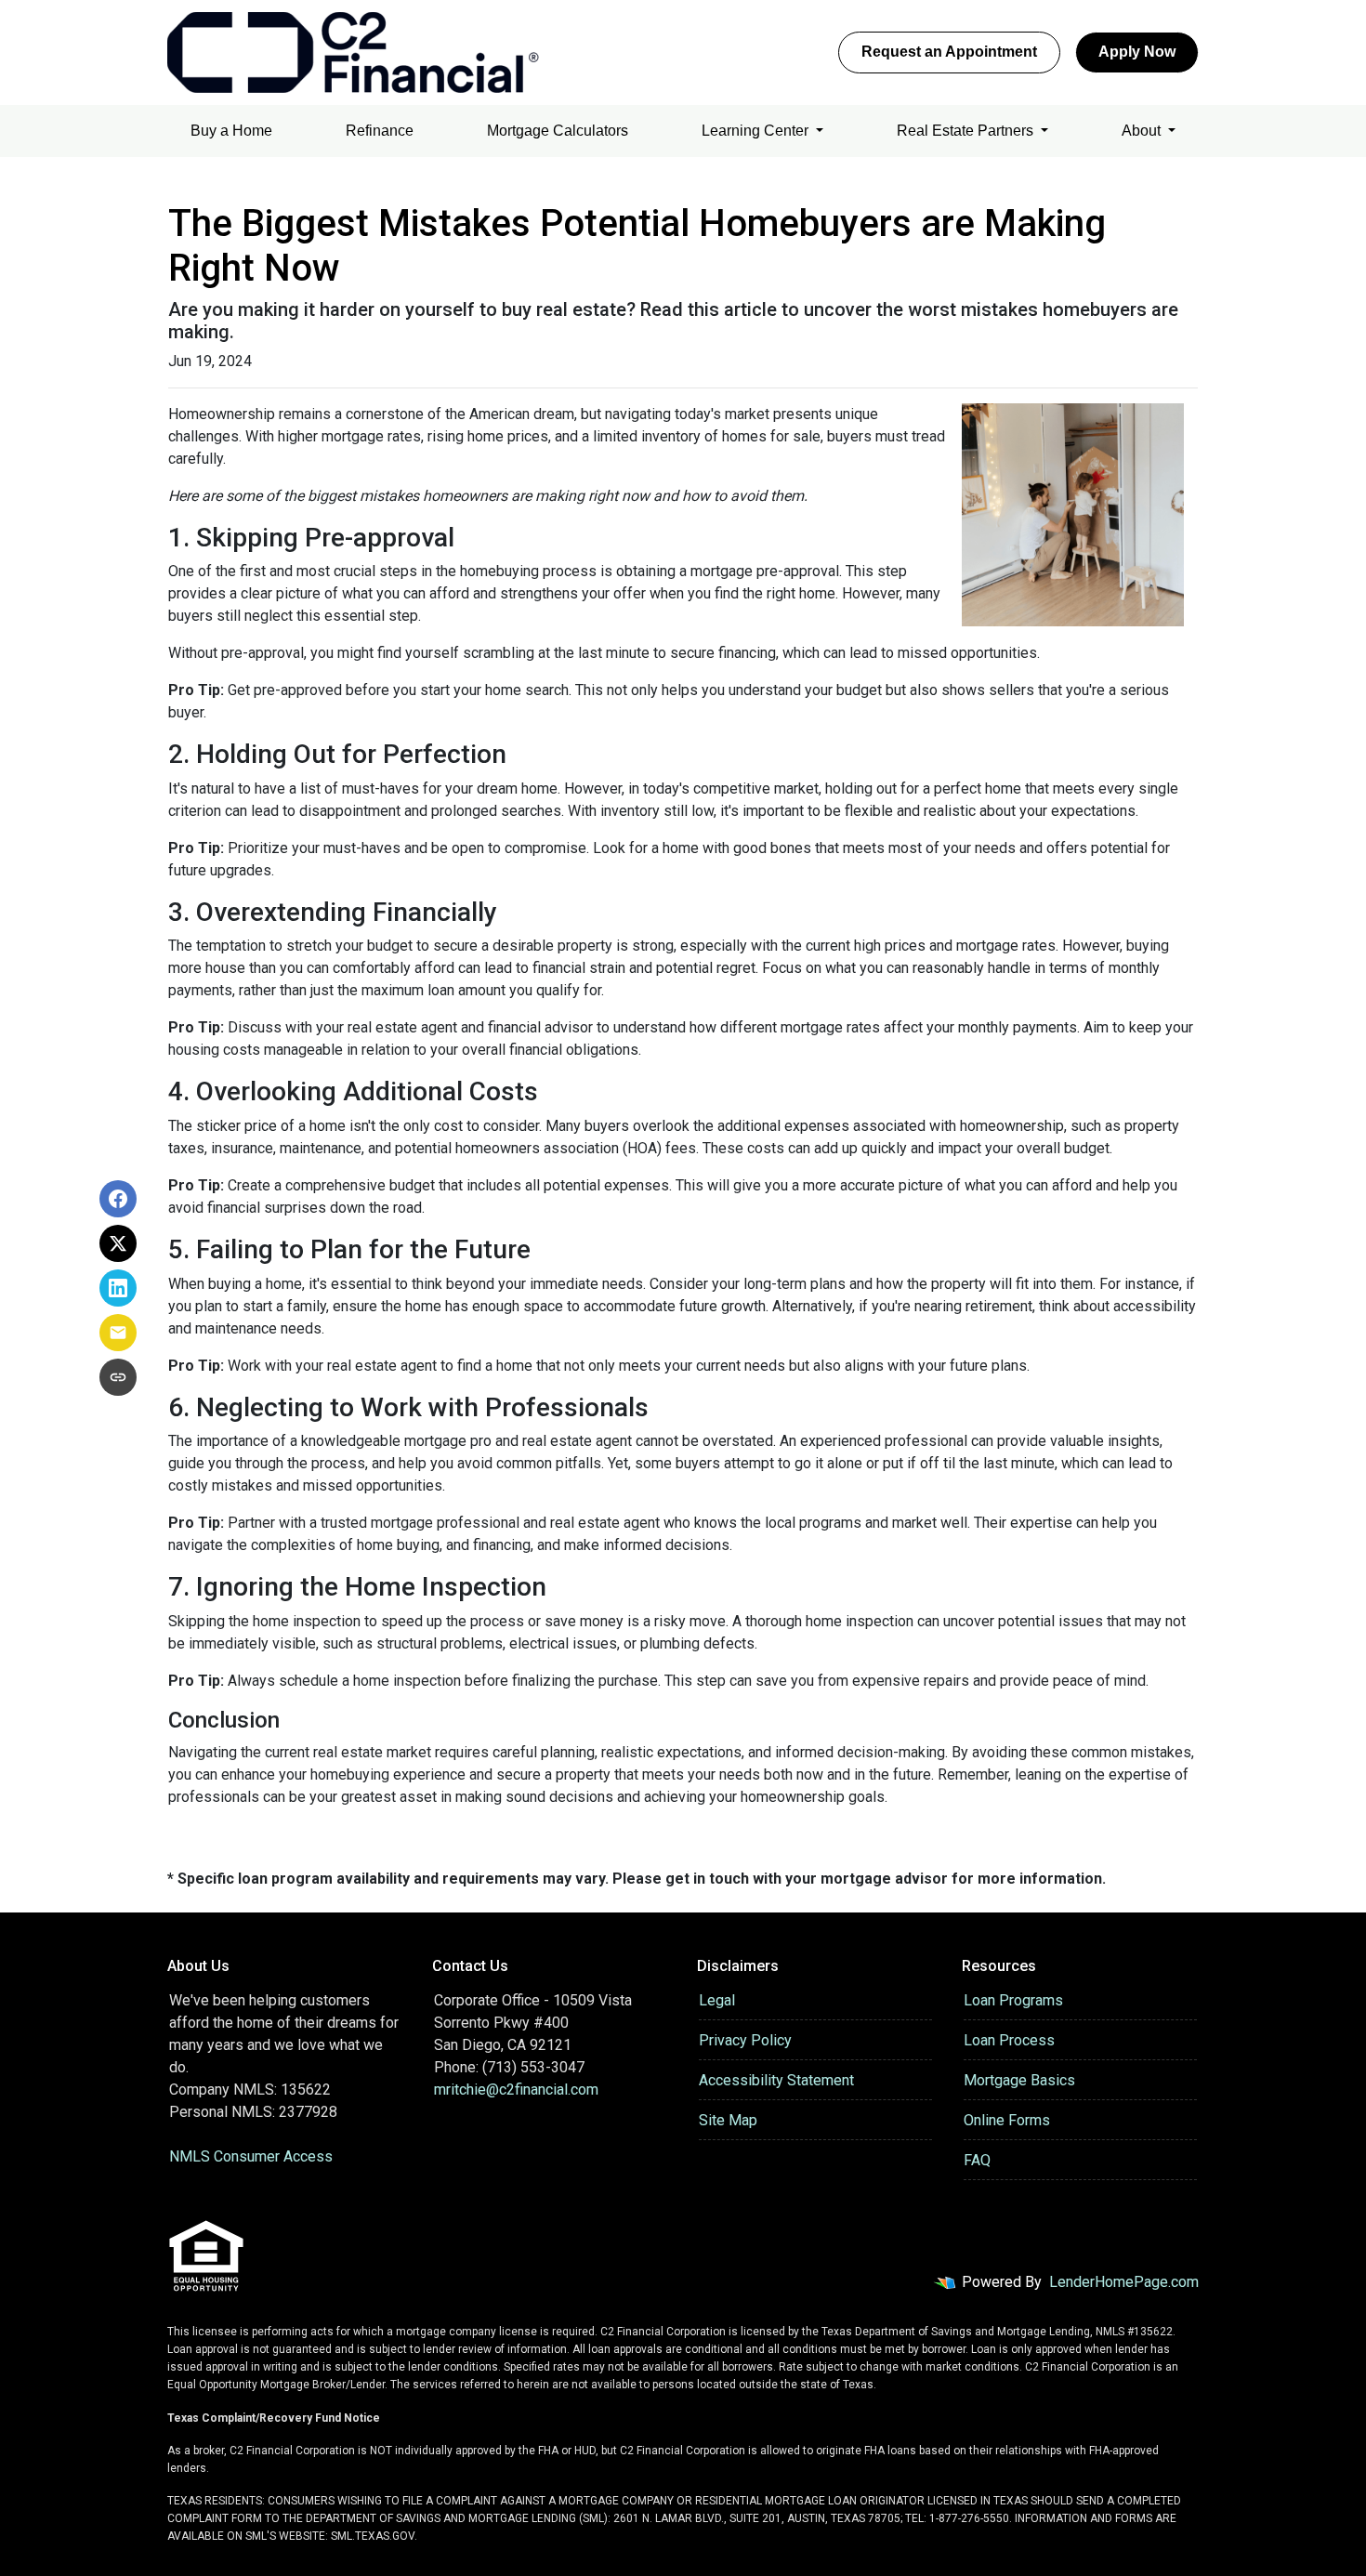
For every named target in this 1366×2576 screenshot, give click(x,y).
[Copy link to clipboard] (118, 1377)
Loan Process (1009, 2040)
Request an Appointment (949, 52)
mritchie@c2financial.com (516, 2090)
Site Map (728, 2120)
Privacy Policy (745, 2040)
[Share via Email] (118, 1333)
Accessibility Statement (776, 2080)
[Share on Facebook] (118, 1199)
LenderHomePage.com (1124, 2282)
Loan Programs (1013, 2000)
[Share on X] (118, 1243)
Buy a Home (231, 131)
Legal (717, 2000)
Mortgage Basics (1019, 2080)
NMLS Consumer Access (251, 2156)
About (1143, 131)
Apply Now (1137, 52)
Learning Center (757, 131)
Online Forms (1007, 2120)
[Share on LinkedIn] (118, 1288)
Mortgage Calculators (558, 131)
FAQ (977, 2160)
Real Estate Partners (967, 131)
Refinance (380, 131)
